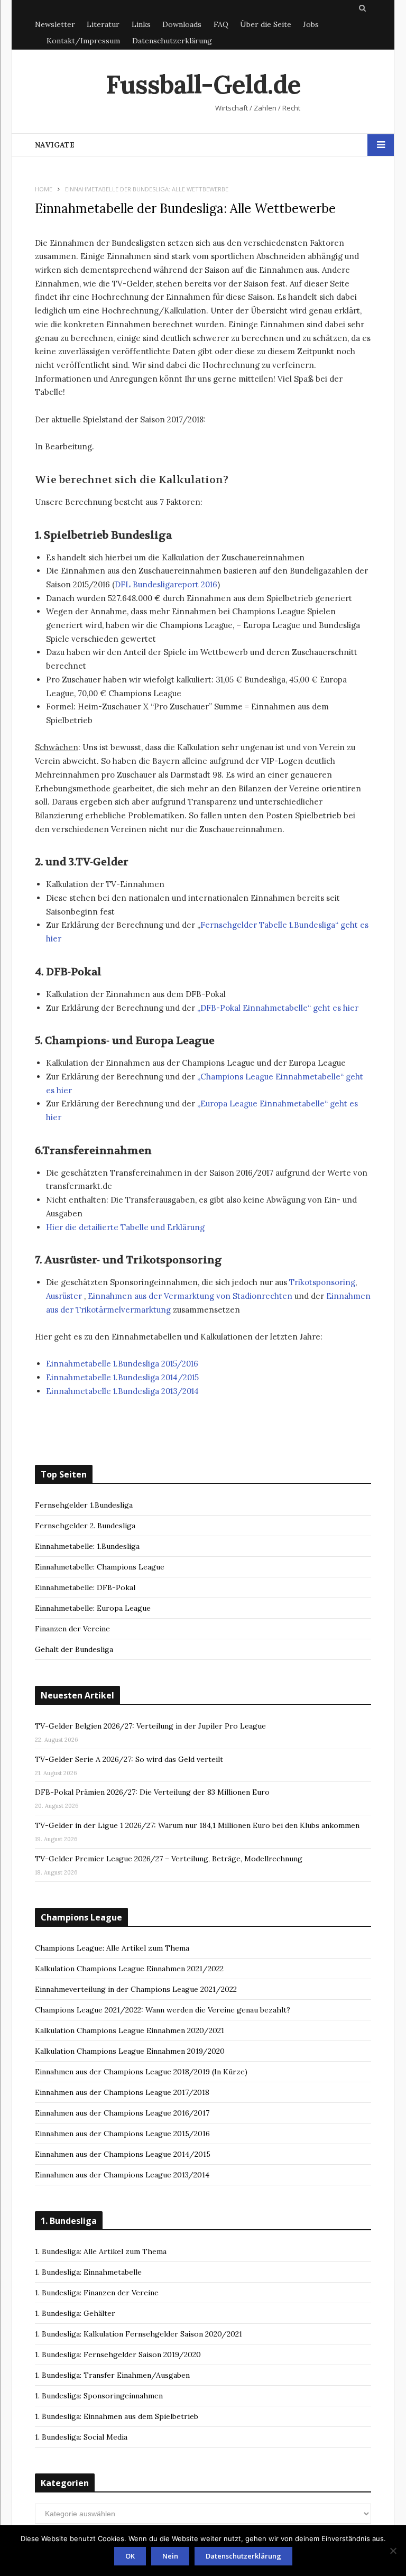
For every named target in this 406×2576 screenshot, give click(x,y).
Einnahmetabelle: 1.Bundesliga (87, 1546)
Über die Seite (266, 24)
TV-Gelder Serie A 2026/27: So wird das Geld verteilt (129, 1759)
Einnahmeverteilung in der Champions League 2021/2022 (136, 1989)
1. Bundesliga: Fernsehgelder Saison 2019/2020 (118, 2355)
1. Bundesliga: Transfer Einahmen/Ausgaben (112, 2375)
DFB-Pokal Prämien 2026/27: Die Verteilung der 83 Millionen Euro (152, 1792)
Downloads (182, 24)
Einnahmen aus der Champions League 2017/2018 (122, 2092)
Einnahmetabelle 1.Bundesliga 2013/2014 (122, 1391)
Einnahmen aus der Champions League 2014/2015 (123, 2154)
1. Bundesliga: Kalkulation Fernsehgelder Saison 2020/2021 (139, 2334)
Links (141, 24)
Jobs (311, 24)
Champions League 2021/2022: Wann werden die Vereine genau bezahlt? (163, 2010)
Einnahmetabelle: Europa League (93, 1608)
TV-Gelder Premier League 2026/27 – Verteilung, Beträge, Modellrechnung (169, 1859)
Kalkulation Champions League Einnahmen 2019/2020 (130, 2051)
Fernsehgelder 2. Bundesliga (85, 1526)
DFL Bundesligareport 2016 (166, 584)
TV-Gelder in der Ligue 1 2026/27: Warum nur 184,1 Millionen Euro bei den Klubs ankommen (197, 1825)
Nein (170, 2556)
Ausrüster (64, 1296)
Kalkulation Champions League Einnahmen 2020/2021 (130, 2030)
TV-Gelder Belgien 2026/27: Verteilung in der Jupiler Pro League (150, 1726)
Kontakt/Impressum (83, 41)
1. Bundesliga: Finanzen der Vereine (97, 2293)
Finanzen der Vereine (72, 1629)
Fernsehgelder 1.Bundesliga (84, 1505)
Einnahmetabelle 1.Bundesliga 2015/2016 (122, 1364)
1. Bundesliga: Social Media (81, 2437)
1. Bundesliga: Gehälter (75, 2313)
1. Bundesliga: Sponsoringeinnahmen (99, 2396)
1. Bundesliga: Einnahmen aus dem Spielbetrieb (117, 2416)
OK (130, 2556)
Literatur (103, 24)
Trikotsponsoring (322, 1282)
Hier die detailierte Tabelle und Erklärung (125, 1227)
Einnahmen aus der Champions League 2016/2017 (122, 2113)
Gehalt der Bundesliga (74, 1649)
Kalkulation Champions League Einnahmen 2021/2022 (129, 1969)
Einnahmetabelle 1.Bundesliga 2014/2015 (122, 1377)
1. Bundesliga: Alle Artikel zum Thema (101, 2251)
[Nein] (393, 2551)
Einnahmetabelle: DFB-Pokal (85, 1587)
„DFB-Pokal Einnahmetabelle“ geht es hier (278, 1008)
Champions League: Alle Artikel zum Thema (112, 1948)
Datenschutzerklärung (172, 41)
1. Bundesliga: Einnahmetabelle (88, 2272)
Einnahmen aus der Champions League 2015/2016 (122, 2134)
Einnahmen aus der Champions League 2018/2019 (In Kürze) (141, 2072)
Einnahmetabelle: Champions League (100, 1567)
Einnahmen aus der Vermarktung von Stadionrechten (190, 1296)
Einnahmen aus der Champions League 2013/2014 (122, 2175)
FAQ (221, 24)
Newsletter (55, 24)
